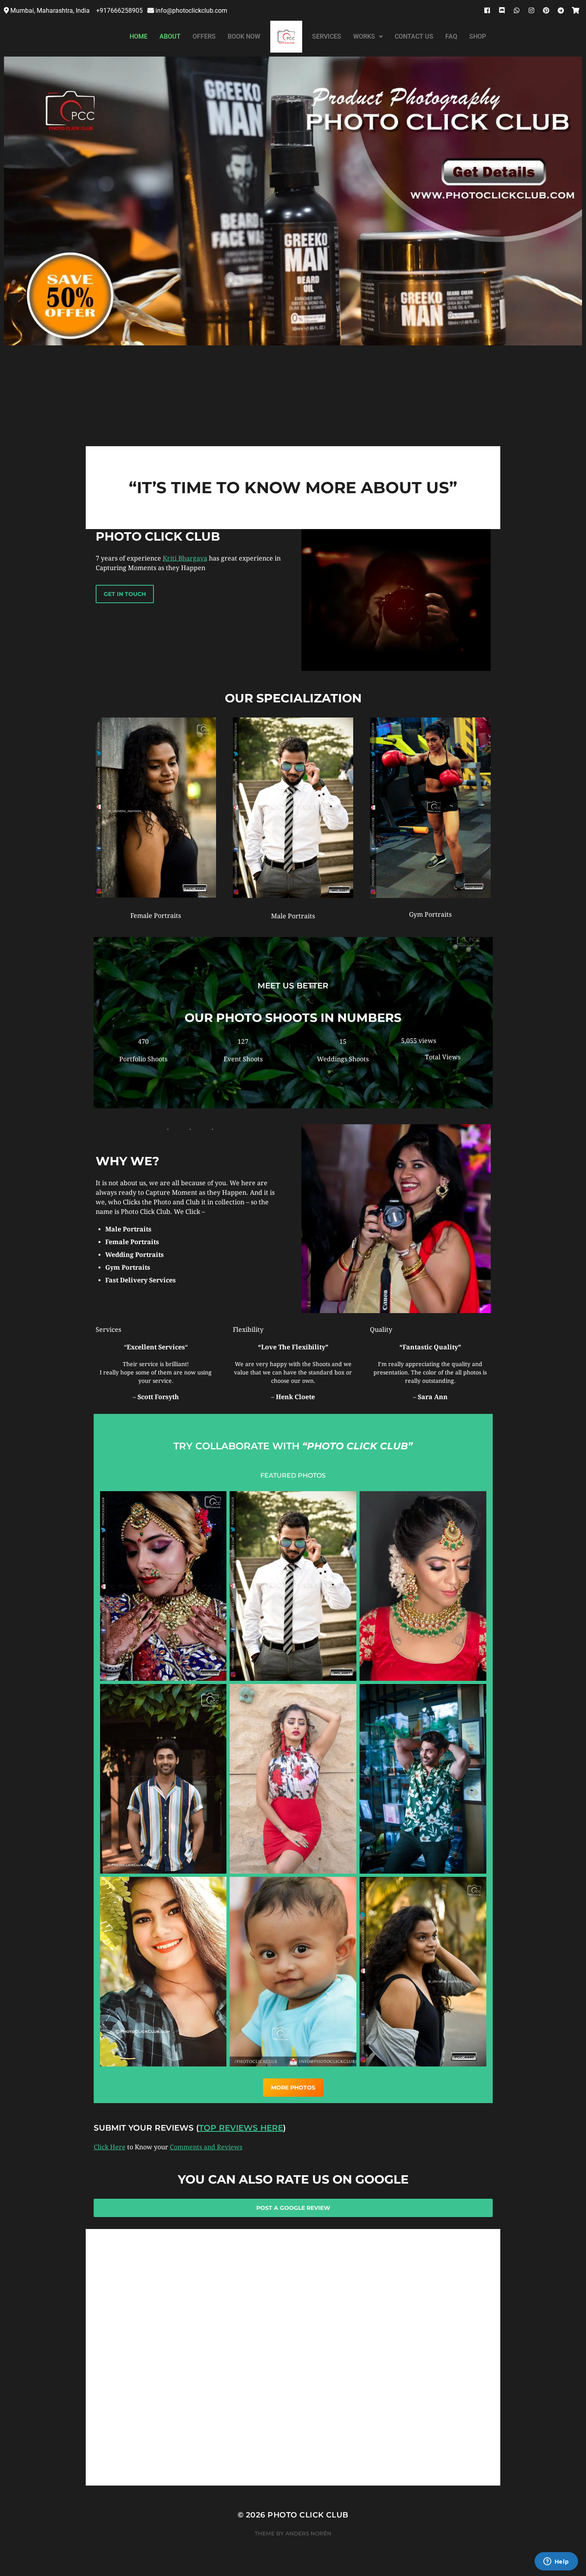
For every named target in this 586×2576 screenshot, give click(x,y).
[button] (368, 37)
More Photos (293, 2088)
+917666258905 (120, 11)
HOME (139, 36)
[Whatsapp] (517, 10)
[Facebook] (487, 10)
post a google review (293, 2208)
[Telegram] (561, 10)
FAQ (451, 36)
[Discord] (502, 10)
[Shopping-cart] (576, 10)
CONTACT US (414, 36)
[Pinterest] (546, 10)
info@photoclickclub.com (191, 11)
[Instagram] (531, 10)
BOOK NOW (244, 36)
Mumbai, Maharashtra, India (51, 11)
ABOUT (170, 36)
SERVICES (327, 36)
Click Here (110, 2147)
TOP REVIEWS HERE (241, 2128)
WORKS (364, 36)
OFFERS (204, 36)
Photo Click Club (308, 2515)
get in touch (125, 594)
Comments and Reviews (206, 2147)
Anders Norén (308, 2533)
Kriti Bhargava (185, 558)
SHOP (478, 36)
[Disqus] (293, 2384)
